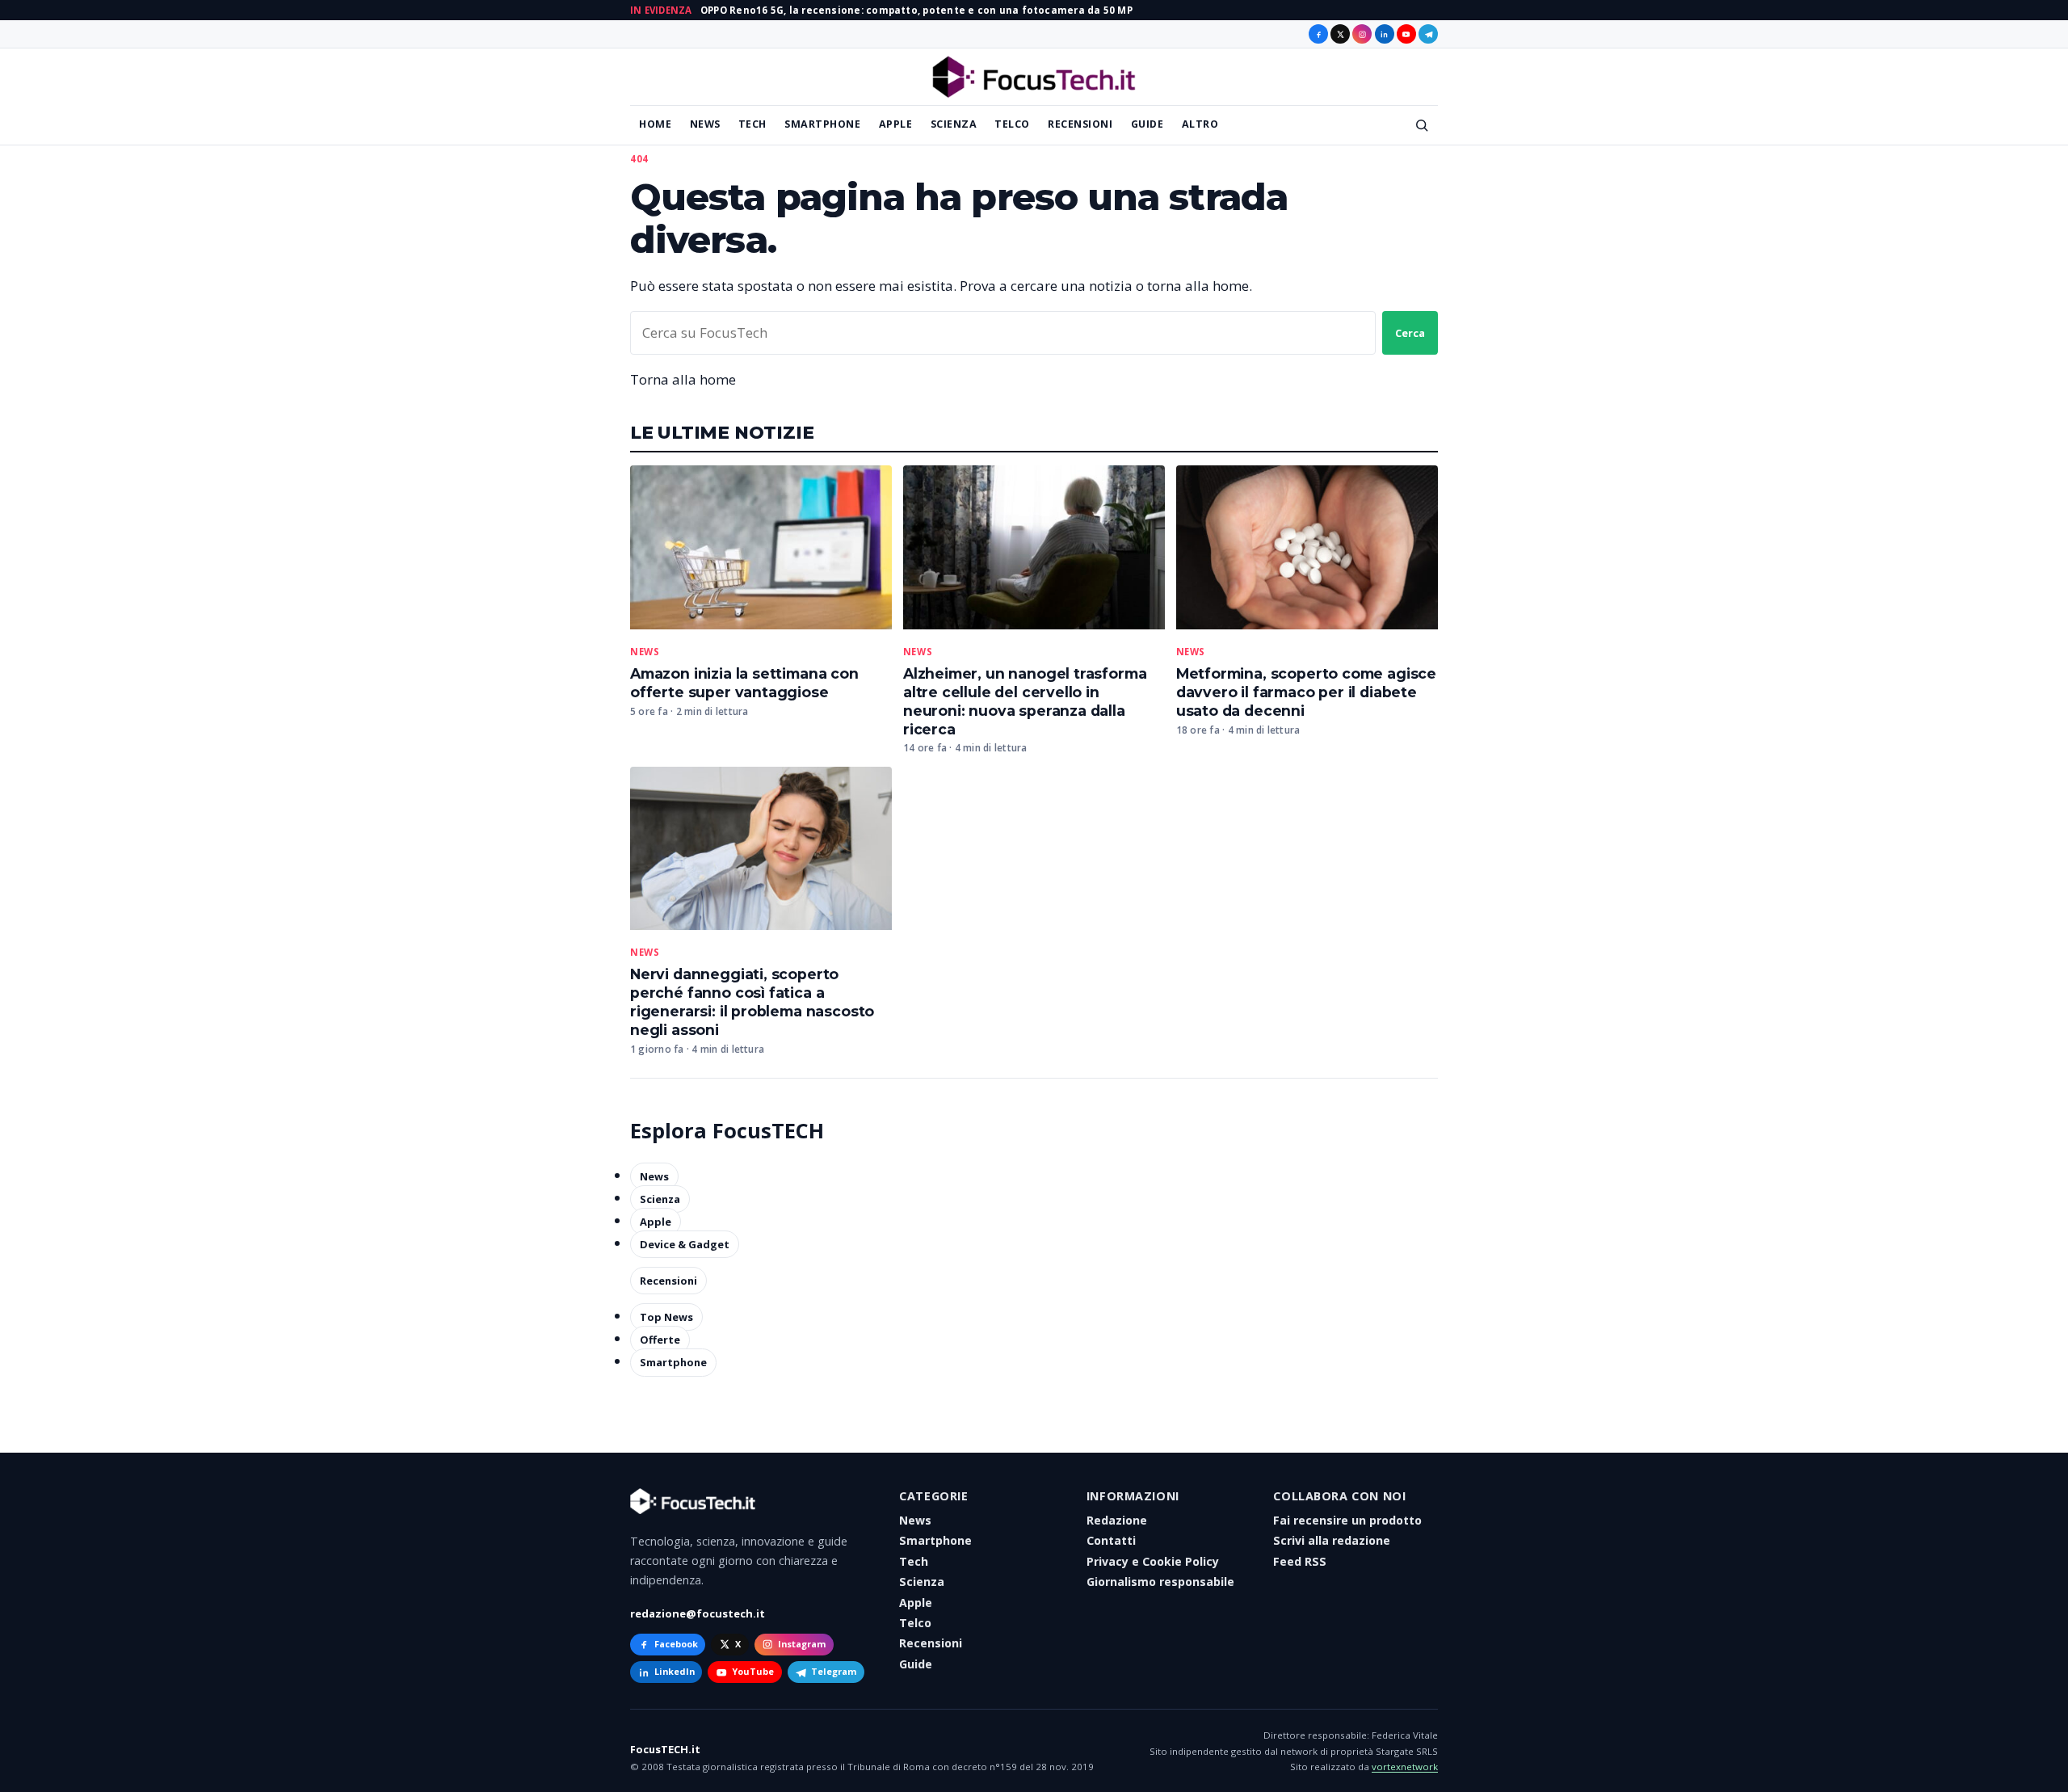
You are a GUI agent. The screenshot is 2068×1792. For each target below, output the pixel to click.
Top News (666, 1317)
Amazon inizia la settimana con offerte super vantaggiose (744, 683)
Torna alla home (683, 379)
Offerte (660, 1340)
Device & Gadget (685, 1244)
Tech (752, 124)
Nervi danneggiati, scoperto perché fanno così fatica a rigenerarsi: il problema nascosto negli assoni (752, 1002)
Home (655, 124)
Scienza (954, 124)
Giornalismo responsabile (1160, 1582)
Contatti (1111, 1540)
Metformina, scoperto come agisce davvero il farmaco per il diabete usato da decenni (1306, 692)
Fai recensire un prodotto (1347, 1520)
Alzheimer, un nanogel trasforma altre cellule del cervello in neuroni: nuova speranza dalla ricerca (1025, 701)
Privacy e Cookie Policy (1153, 1561)
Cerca (1410, 333)
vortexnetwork (1405, 1767)
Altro (1200, 124)
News (705, 124)
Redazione (1117, 1520)
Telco (1012, 124)
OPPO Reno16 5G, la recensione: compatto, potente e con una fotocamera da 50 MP (916, 10)
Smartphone (822, 124)
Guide (1147, 124)
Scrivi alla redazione (1332, 1540)
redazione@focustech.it (698, 1613)
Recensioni (1080, 124)
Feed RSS (1300, 1561)
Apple (896, 124)
